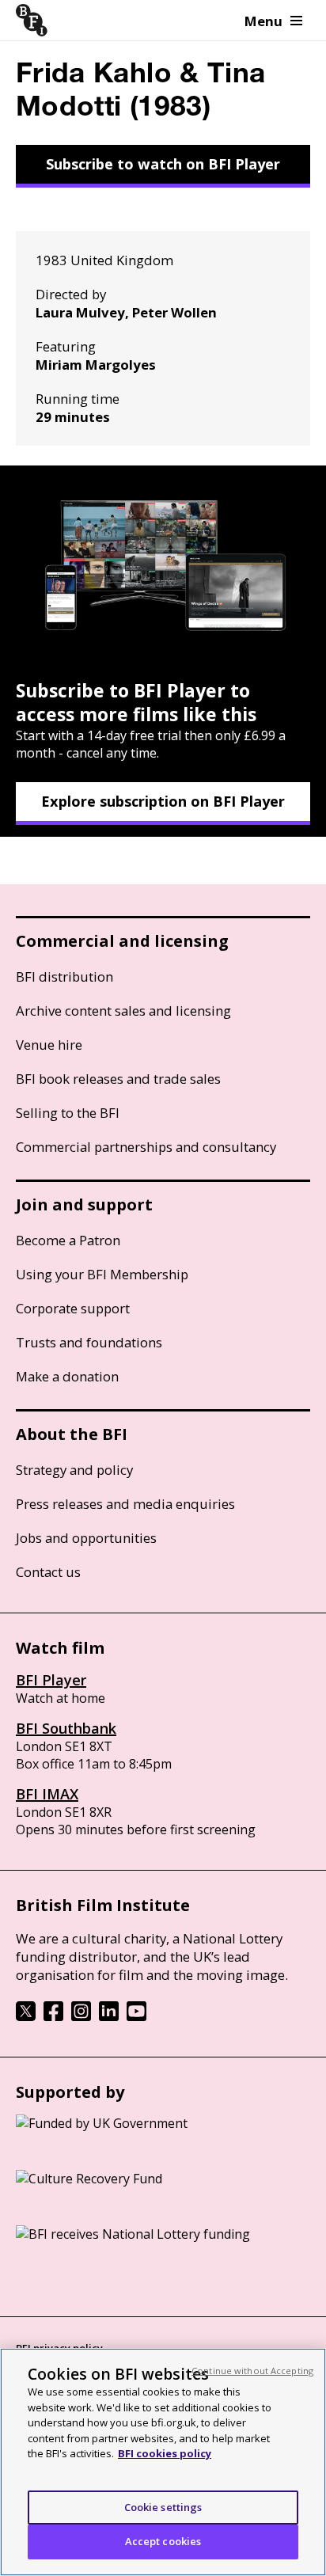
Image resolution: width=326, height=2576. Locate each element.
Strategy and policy (74, 1470)
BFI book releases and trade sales (118, 1079)
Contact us (48, 1572)
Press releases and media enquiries (125, 1504)
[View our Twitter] (26, 2016)
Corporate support (73, 1308)
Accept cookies (163, 2541)
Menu (263, 21)
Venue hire (49, 1045)
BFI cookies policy (165, 2453)
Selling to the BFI (68, 1113)
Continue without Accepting (252, 2371)
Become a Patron (68, 1240)
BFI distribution (64, 976)
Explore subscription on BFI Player (163, 801)
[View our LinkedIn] (109, 2016)
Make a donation (67, 1376)
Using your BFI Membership (102, 1274)
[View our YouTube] (136, 2016)
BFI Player (51, 1680)
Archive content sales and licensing (123, 1011)
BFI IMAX (47, 1794)
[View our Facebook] (53, 2016)
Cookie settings (163, 2507)
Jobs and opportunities (86, 1538)
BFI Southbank (66, 1728)
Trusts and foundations (89, 1342)
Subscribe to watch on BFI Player (163, 164)
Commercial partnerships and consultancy (146, 1147)
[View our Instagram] (81, 2016)
